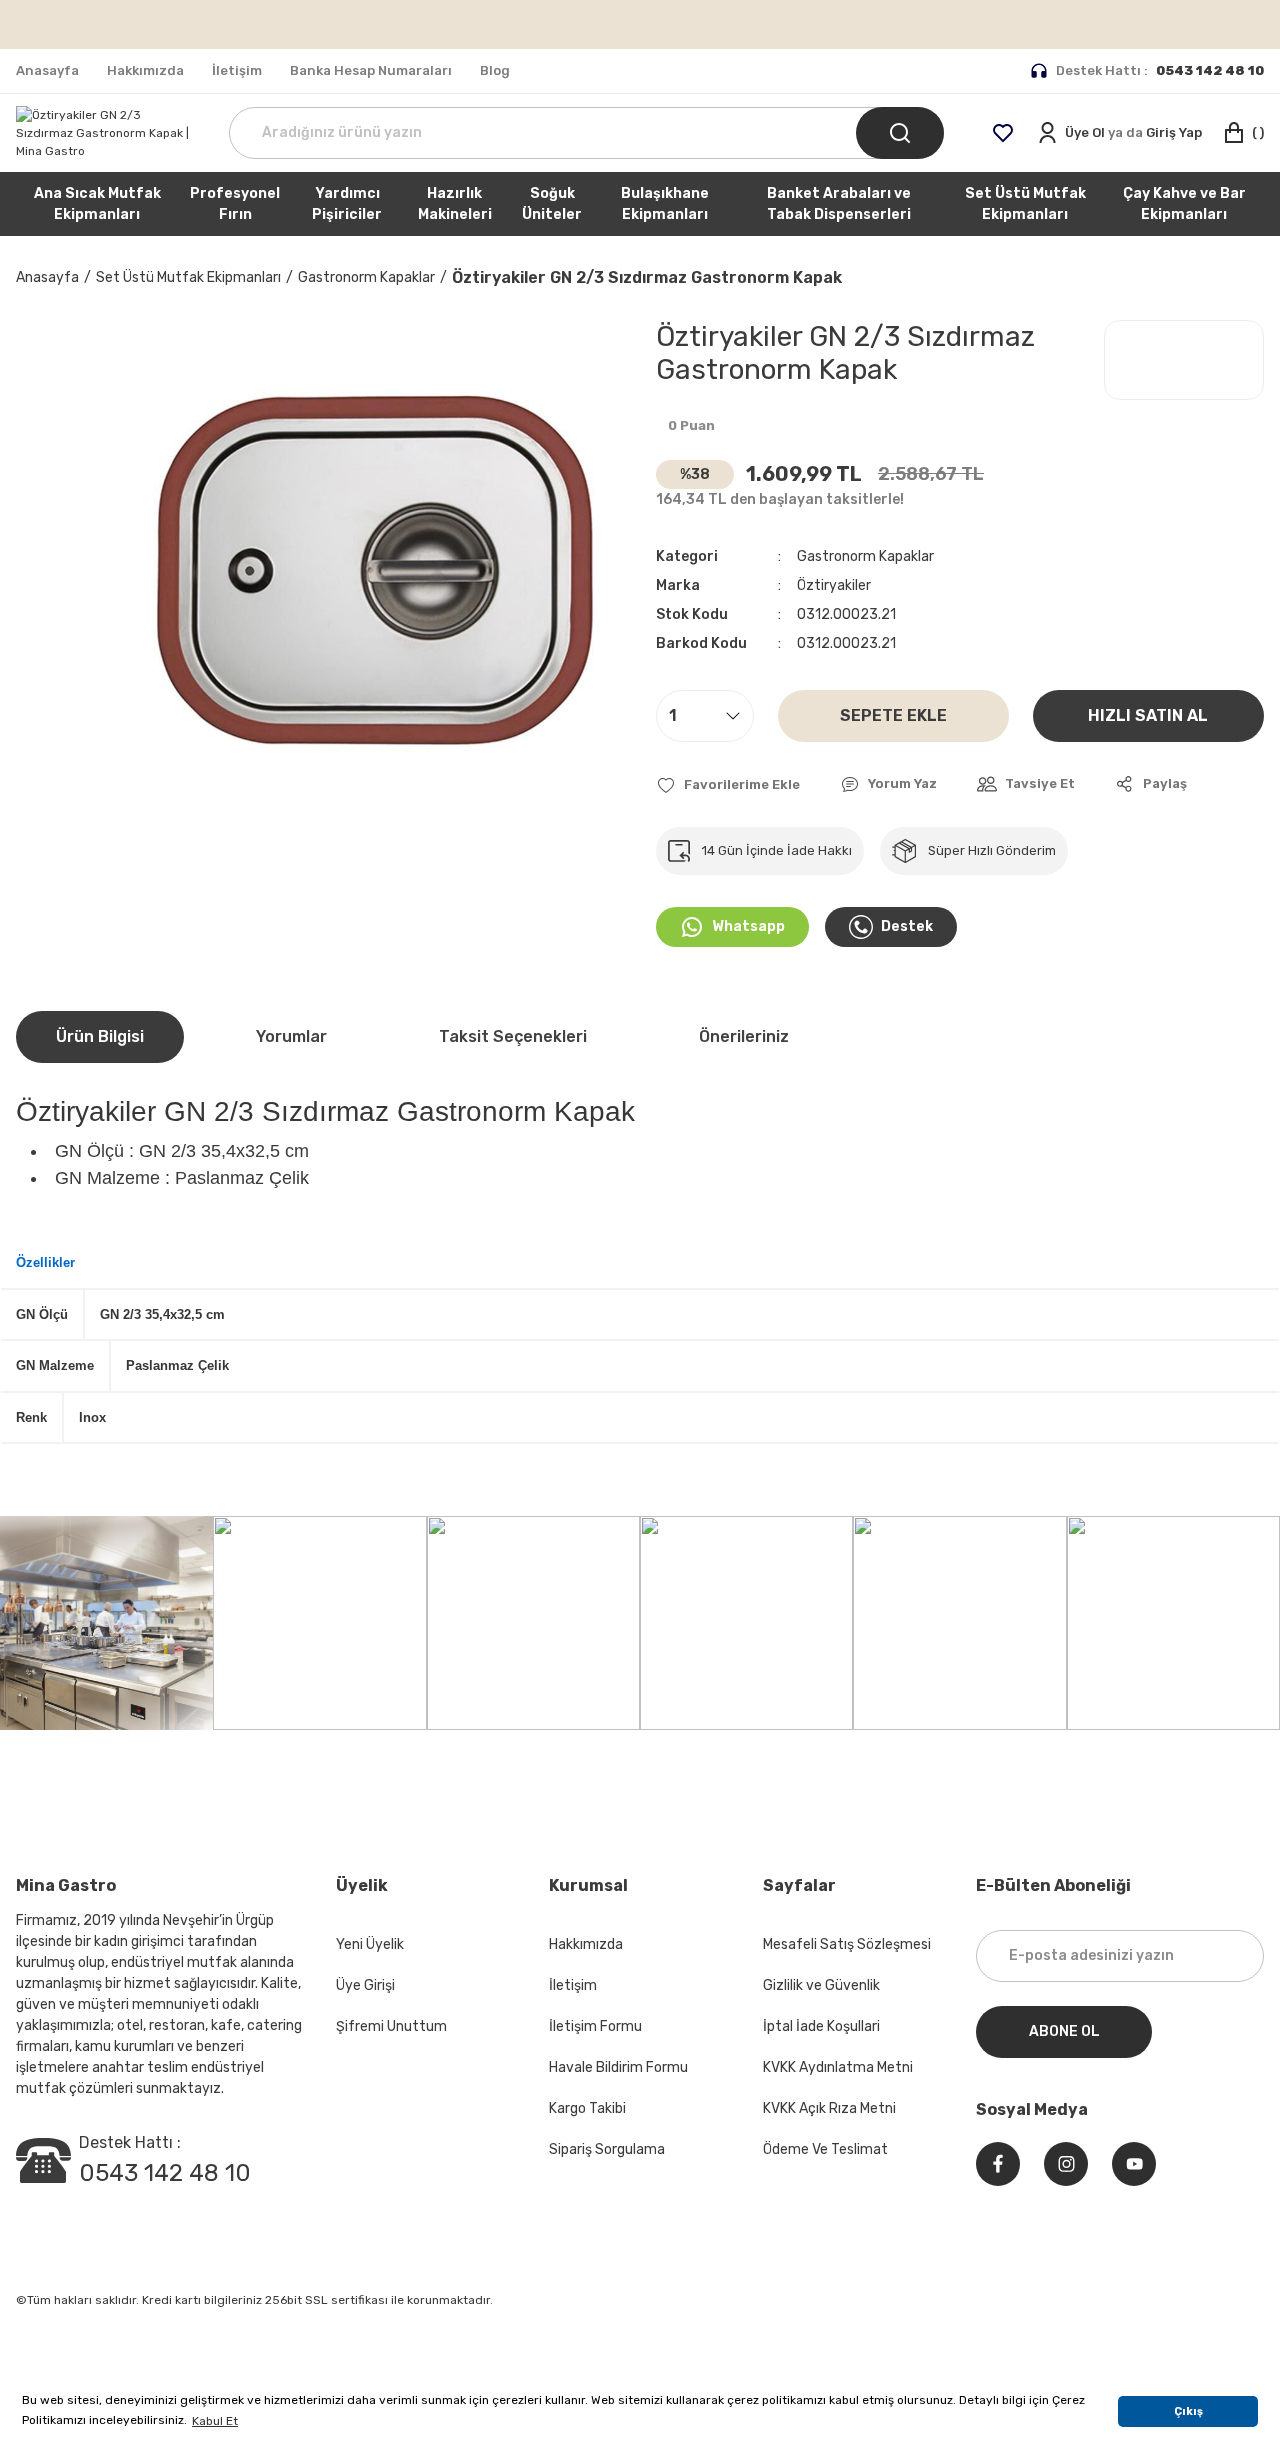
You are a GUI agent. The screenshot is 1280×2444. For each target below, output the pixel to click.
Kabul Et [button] (215, 2421)
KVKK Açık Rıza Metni (829, 2108)
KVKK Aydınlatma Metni (838, 2067)
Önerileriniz (744, 1036)
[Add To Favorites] (728, 784)
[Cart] (1243, 133)
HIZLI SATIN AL (1148, 715)
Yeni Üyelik (370, 1944)
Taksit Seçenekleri (513, 1036)
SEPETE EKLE (893, 715)
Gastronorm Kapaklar (865, 556)
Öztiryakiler (834, 585)
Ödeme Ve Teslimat (825, 2149)
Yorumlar (291, 1036)
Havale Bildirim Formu (618, 2067)
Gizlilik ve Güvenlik (821, 1985)
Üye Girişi (365, 1985)
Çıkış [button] (1188, 2411)
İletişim (573, 1985)
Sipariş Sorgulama (607, 2149)
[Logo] (106, 133)
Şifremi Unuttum (391, 2026)
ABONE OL (1064, 2031)
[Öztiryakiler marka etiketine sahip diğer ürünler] (1184, 360)
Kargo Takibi (587, 2108)
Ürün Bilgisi (100, 1036)
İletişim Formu (595, 2026)
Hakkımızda (586, 1944)
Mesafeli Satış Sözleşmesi (847, 1944)
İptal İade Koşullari (821, 2026)
